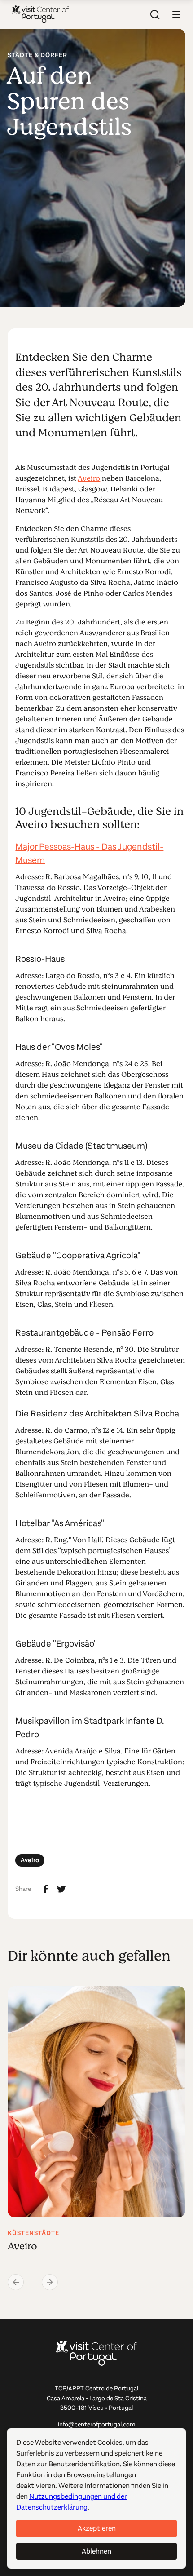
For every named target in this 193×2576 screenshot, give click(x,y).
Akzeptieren (97, 2528)
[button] (176, 14)
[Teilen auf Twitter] (61, 1889)
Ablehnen (96, 2551)
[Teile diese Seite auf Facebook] (46, 1889)
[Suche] (155, 14)
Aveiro (89, 478)
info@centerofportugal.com (97, 2424)
